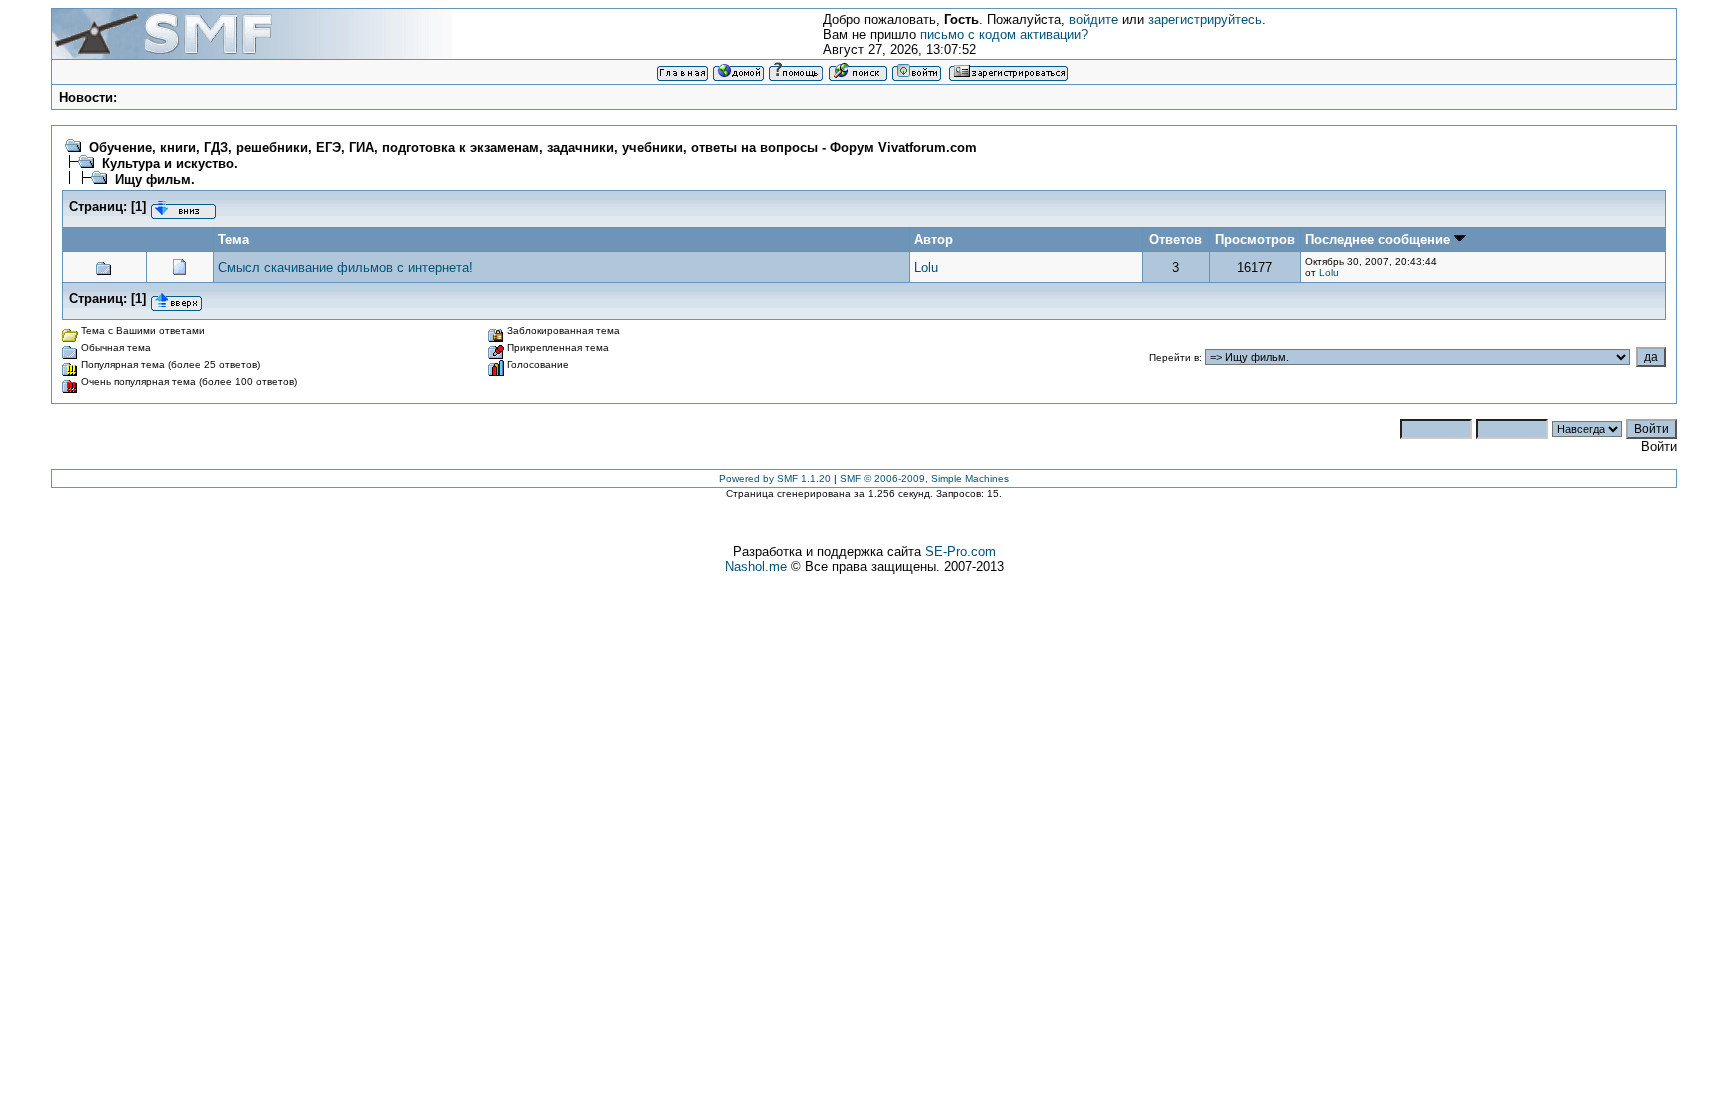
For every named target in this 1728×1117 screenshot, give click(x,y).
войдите (1093, 19)
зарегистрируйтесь (1205, 19)
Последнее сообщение (1379, 239)
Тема (233, 239)
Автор (933, 239)
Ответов (1175, 239)
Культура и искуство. (170, 163)
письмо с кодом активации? (1004, 34)
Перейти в (1174, 357)
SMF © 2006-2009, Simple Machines (924, 478)
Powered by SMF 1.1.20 (775, 478)
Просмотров (1255, 239)
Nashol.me (756, 566)
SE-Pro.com (960, 551)
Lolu (926, 267)
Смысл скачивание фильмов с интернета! (345, 267)
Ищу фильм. (155, 179)
